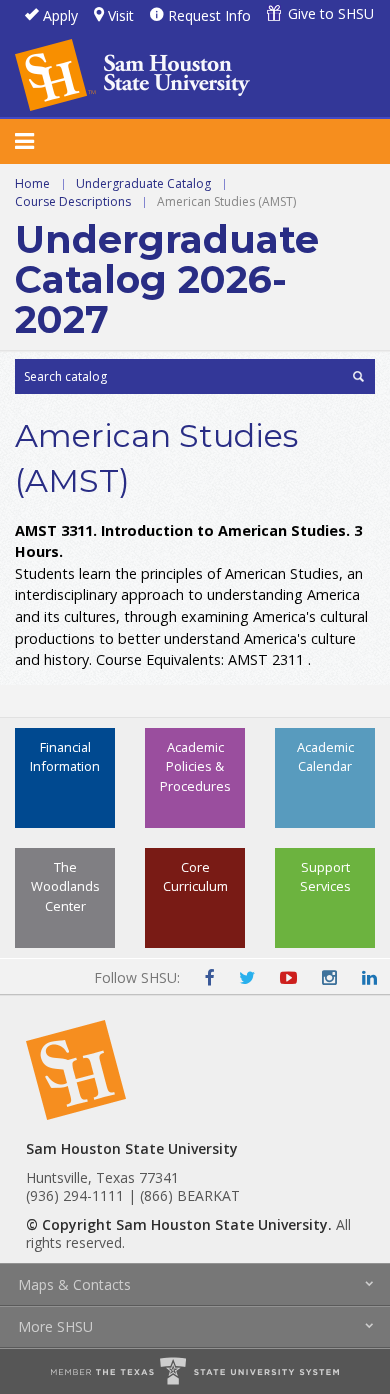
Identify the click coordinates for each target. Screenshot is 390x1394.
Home (32, 183)
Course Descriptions (73, 201)
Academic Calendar (325, 756)
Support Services (325, 876)
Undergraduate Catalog (143, 183)
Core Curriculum (195, 876)
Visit (121, 15)
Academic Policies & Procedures (195, 766)
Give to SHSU (331, 13)
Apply (60, 15)
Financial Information (65, 756)
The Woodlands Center (65, 886)
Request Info (209, 15)
